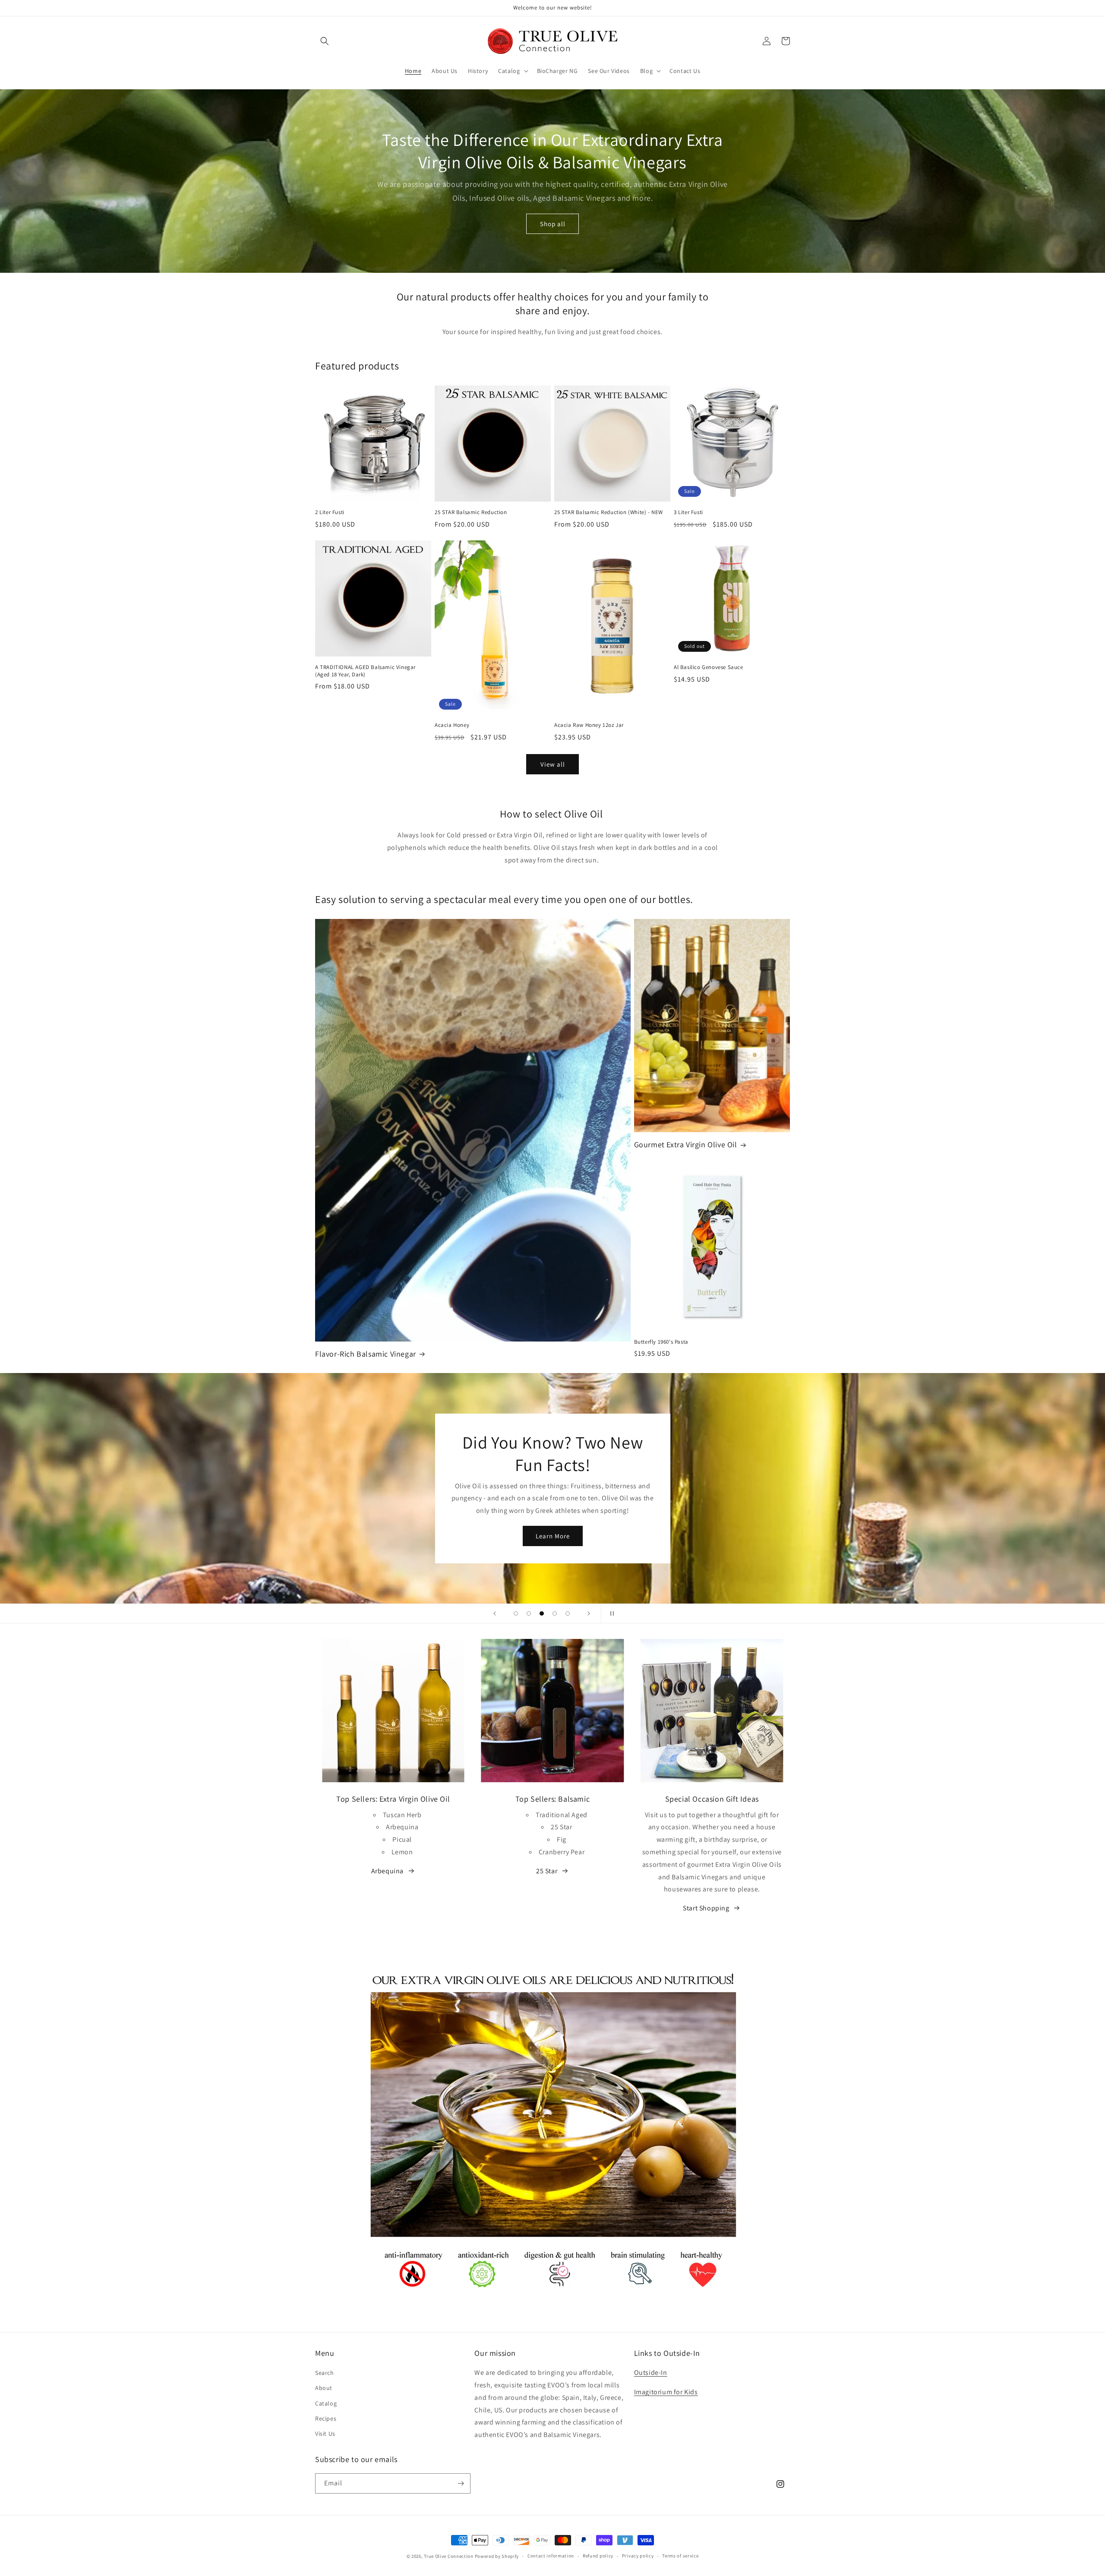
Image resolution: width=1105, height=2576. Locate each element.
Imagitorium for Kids (666, 2392)
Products (553, 1555)
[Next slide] (589, 1613)
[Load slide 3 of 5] (542, 1613)
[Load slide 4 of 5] (555, 1613)
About (324, 2388)
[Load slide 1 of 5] (516, 1613)
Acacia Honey (452, 725)
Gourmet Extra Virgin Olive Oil (686, 1144)
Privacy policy (638, 2556)
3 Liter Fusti (688, 512)
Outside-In (651, 2372)
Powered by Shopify (497, 2556)
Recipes (326, 2418)
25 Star (547, 1871)
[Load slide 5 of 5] (568, 1613)
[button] (325, 41)
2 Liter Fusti (330, 512)
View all (553, 764)
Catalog (326, 2403)
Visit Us (325, 2434)
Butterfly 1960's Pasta (661, 1342)
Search (325, 2373)
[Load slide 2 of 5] (529, 1613)
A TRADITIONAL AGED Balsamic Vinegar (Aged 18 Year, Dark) (365, 671)
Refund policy (598, 2556)
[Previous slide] (495, 1613)
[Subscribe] (461, 2483)
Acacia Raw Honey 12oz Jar (589, 725)
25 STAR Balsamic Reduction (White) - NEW (609, 512)
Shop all (553, 224)
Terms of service (680, 2556)
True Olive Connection (449, 2556)
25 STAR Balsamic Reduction (471, 512)
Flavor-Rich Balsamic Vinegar (366, 1354)
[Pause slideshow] (610, 1613)
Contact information (551, 2556)
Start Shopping (706, 1908)
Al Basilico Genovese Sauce (709, 667)
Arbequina (387, 1871)
